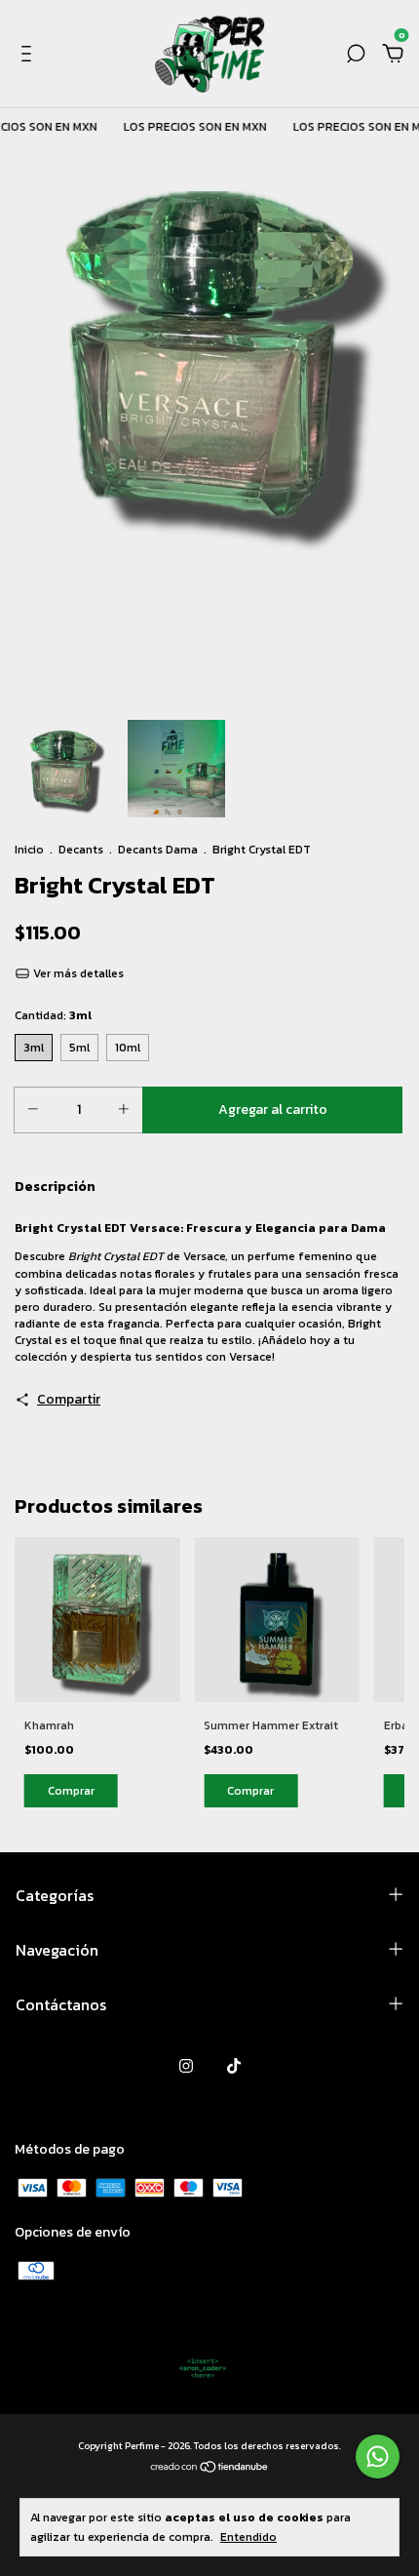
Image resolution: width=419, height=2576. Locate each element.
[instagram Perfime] (186, 2066)
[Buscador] (356, 55)
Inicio (29, 850)
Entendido (248, 2536)
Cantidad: (53, 1015)
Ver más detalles (77, 973)
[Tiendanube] (210, 2468)
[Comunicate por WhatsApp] (378, 2457)
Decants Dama (158, 850)
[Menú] (30, 55)
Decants (81, 850)
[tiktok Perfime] (234, 2066)
